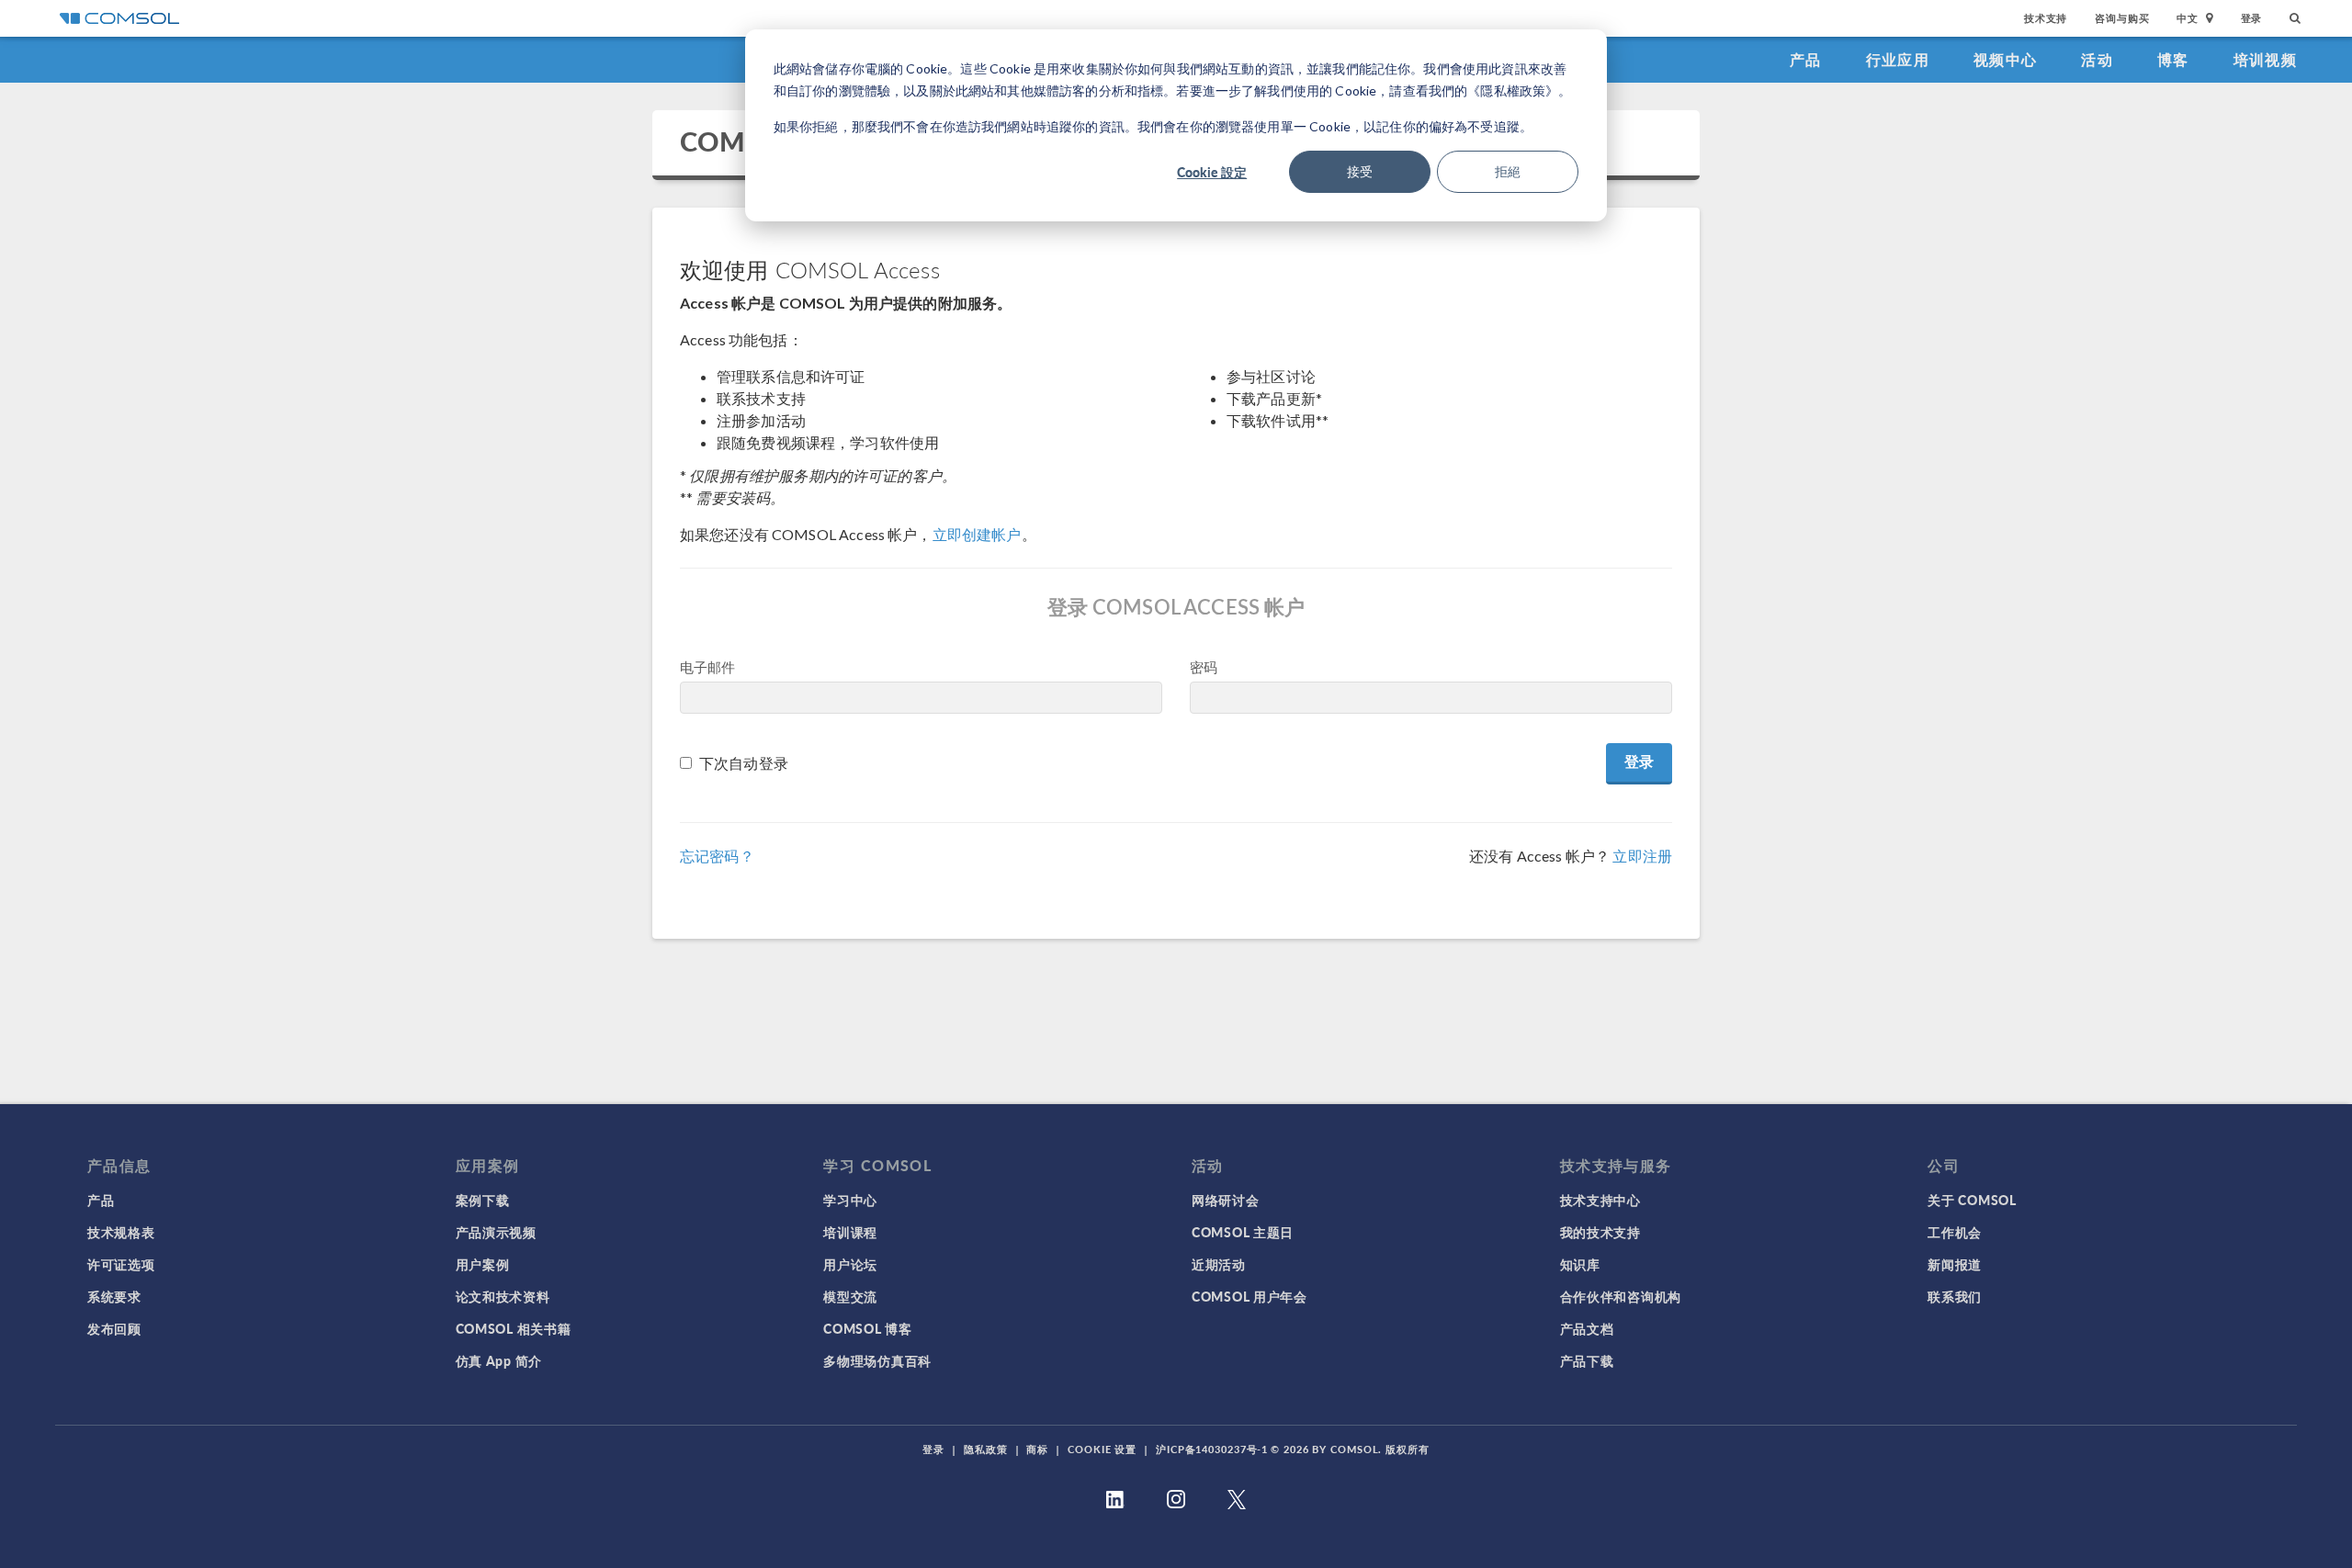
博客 (2173, 59)
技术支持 (2046, 18)
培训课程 (850, 1232)
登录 (2252, 18)
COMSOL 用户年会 (1249, 1296)
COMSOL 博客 (867, 1328)
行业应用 (1898, 59)
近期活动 (1219, 1264)
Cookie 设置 (1102, 1449)
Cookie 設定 (1212, 172)
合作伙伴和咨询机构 (1621, 1296)
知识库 (1580, 1264)
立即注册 (1642, 856)
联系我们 (1955, 1296)
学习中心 (850, 1200)
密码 (1204, 667)
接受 (1360, 171)
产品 (1806, 59)
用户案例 (483, 1264)
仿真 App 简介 (499, 1360)
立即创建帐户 (977, 534)
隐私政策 (986, 1449)
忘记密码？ (717, 856)
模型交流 (850, 1296)
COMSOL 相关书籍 (514, 1328)
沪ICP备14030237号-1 (1212, 1449)
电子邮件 (708, 667)
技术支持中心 (1600, 1200)
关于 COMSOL (1972, 1200)
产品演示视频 (496, 1232)
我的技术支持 (1600, 1232)
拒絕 (1508, 171)
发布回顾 (114, 1328)
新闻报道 (1955, 1264)
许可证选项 (121, 1264)
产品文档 (1587, 1328)
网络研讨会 (1226, 1200)
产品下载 (1587, 1360)
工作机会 (1955, 1232)
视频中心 (2005, 59)
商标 (1037, 1449)
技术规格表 (121, 1232)
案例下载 (483, 1200)
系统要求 (114, 1296)
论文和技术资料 (503, 1296)
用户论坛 (850, 1264)
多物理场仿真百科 (877, 1360)
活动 (2097, 59)
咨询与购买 (2122, 18)
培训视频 (2265, 59)
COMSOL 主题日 (1243, 1232)
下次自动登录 (744, 763)
